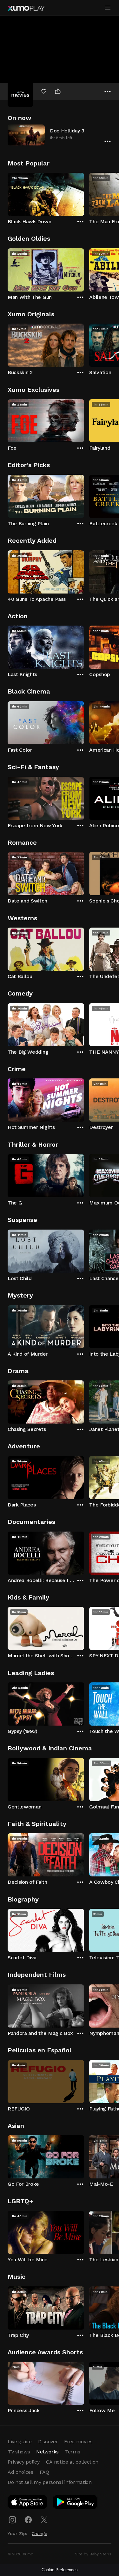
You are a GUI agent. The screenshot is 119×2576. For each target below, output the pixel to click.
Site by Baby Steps (93, 2554)
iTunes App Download (28, 2503)
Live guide (20, 2442)
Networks (47, 2452)
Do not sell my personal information (50, 2482)
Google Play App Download (76, 2503)
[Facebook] (28, 2520)
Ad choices (20, 2472)
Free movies (78, 2442)
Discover (48, 2442)
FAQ (44, 2472)
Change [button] (40, 2533)
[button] (60, 135)
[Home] (26, 8)
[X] (44, 2520)
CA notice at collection (72, 2462)
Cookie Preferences (60, 2570)
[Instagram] (12, 2520)
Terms (73, 2452)
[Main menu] (108, 8)
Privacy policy (24, 2462)
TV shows (19, 2452)
